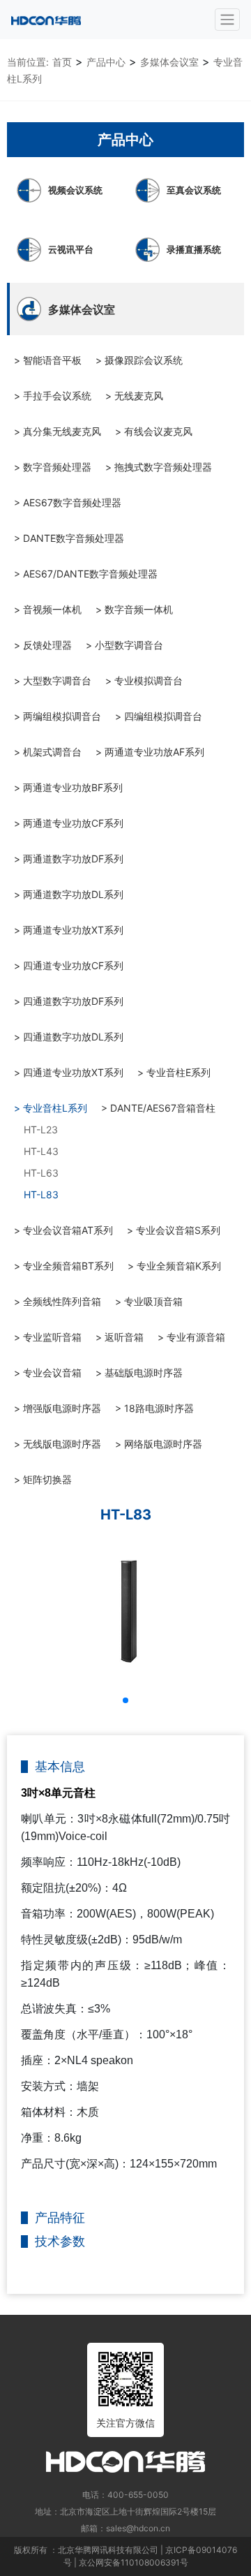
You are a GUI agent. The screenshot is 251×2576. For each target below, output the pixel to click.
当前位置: (28, 62)
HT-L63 (41, 1173)
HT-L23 (41, 1129)
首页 (62, 62)
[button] (125, 1700)
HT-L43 (41, 1151)
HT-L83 (41, 1194)
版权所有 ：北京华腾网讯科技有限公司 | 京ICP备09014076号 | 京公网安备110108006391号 (125, 2556)
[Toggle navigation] (227, 20)
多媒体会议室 (169, 62)
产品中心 (106, 62)
